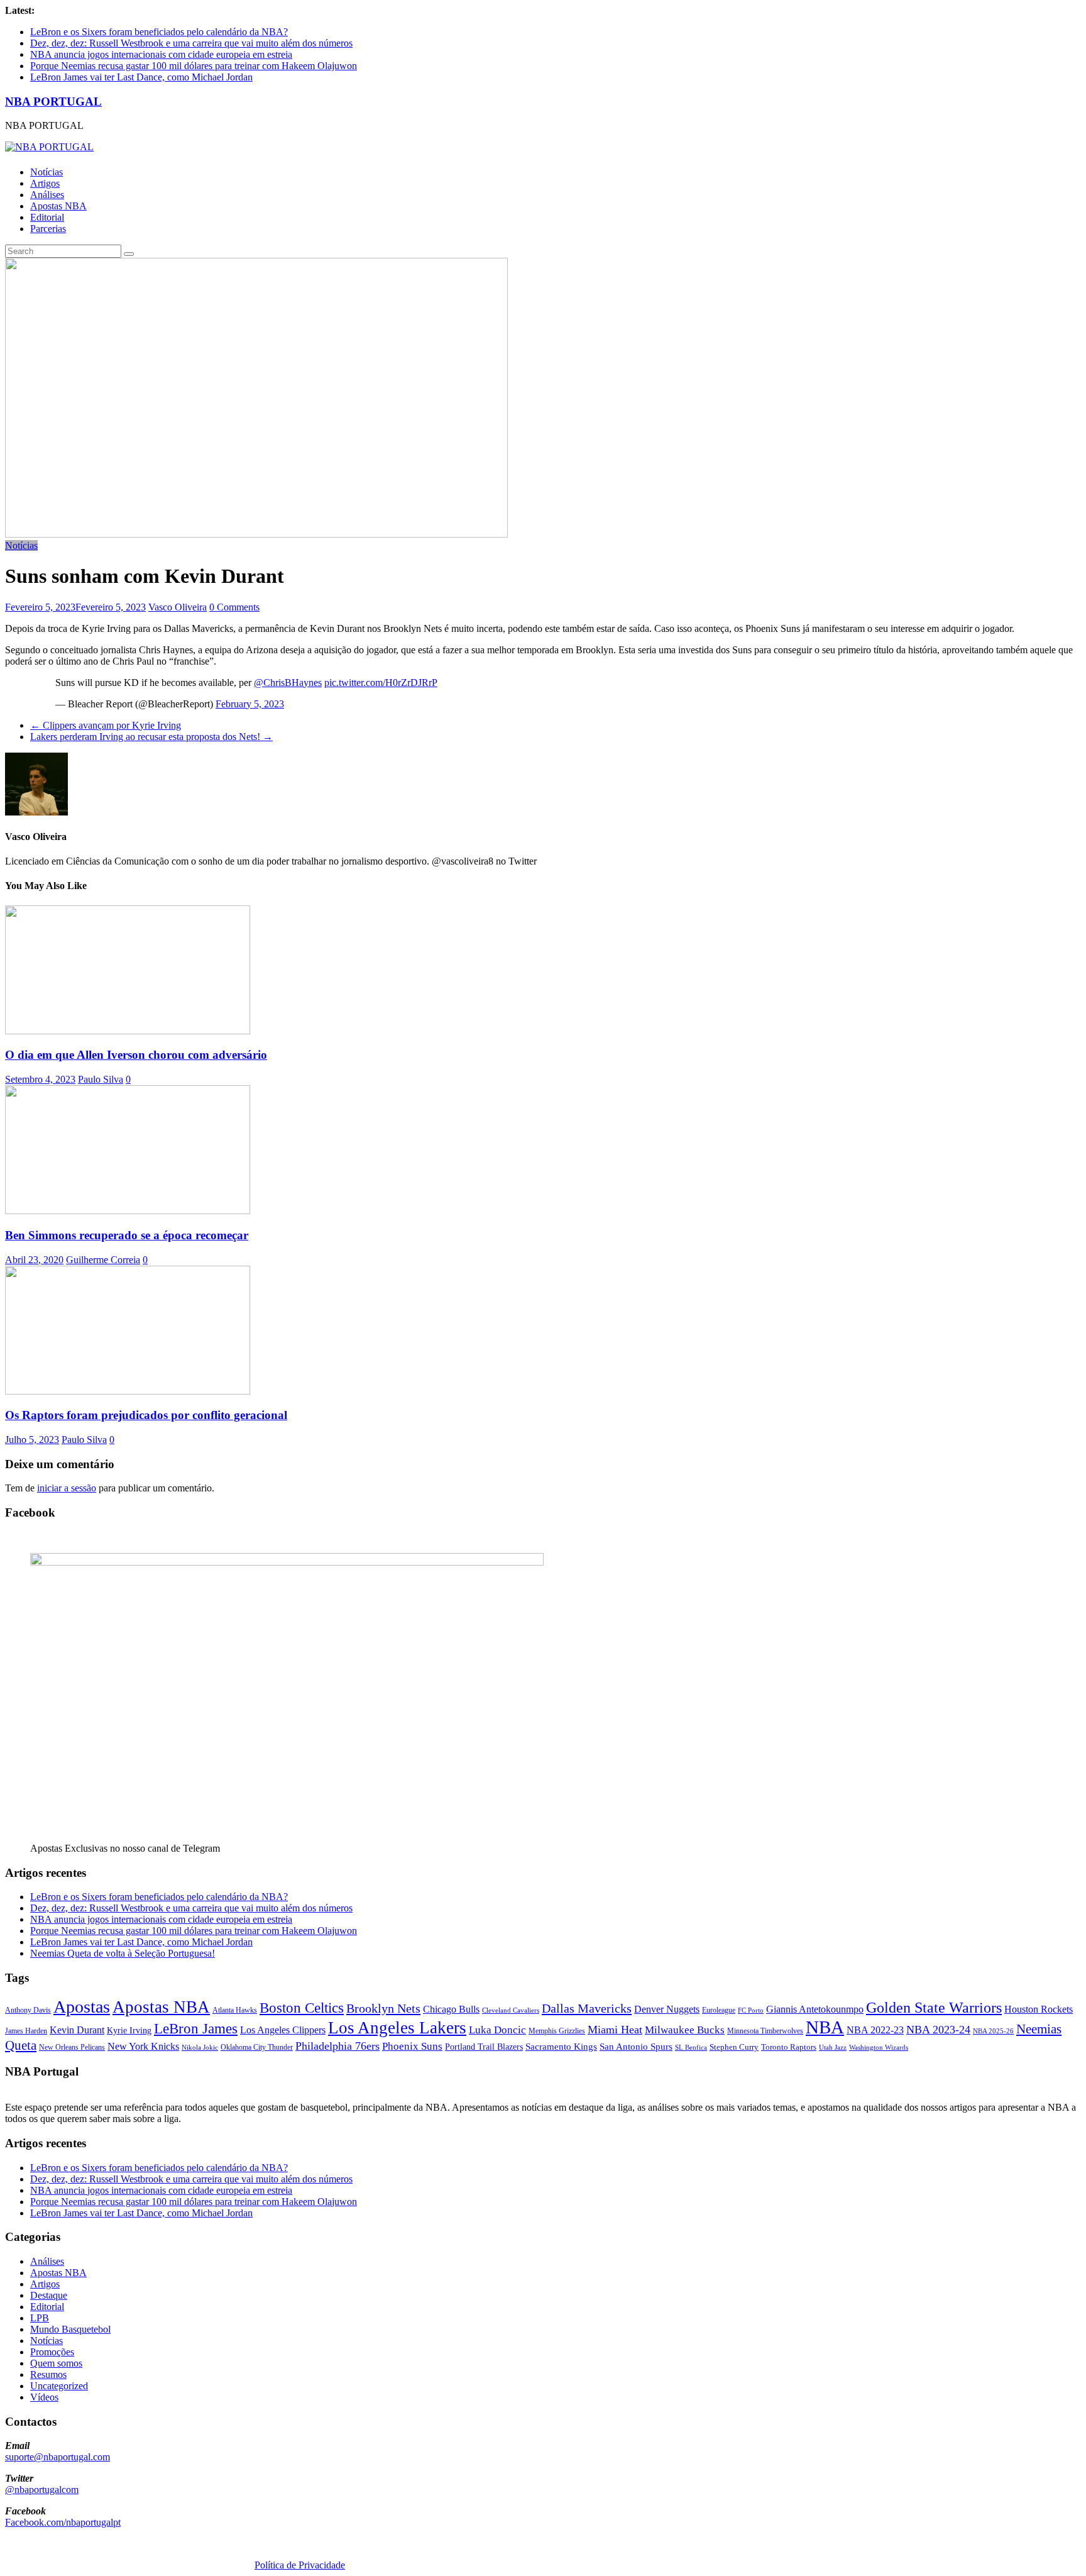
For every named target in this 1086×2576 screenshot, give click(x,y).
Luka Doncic (497, 2030)
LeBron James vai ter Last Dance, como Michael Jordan (141, 77)
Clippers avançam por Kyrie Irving (106, 725)
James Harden (26, 2031)
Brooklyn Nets (383, 2008)
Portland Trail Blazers (484, 2047)
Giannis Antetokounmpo (815, 2009)
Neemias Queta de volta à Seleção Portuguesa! (123, 1953)
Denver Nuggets (667, 2009)
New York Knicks (143, 2046)
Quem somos (56, 2363)
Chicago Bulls (451, 2009)
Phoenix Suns (412, 2046)
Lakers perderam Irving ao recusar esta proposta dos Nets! (151, 737)
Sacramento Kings (561, 2046)
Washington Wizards (879, 2047)
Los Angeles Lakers (397, 2028)
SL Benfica (691, 2047)
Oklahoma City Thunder (257, 2047)
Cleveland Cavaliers (511, 2010)
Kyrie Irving (129, 2031)
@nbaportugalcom (42, 2490)
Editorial (47, 217)
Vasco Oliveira (178, 607)
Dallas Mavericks (587, 2008)
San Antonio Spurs (636, 2046)
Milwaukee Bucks (685, 2030)
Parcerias (48, 229)
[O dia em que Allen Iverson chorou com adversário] (128, 1031)
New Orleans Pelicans (72, 2047)
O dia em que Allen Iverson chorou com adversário (136, 1055)
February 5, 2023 (250, 704)
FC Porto (751, 2010)
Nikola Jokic (200, 2048)
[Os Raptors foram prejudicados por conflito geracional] (128, 1391)
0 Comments (234, 607)
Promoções (52, 2352)
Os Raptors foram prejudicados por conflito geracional (146, 1415)
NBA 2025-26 (993, 2031)
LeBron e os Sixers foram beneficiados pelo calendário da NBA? (159, 32)
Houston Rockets (1039, 2009)
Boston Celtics (302, 2008)
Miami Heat (615, 2030)
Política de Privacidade (300, 2565)
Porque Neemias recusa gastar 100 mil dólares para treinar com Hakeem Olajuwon (194, 66)
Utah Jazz (833, 2047)
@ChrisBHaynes (288, 683)
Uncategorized (59, 2386)
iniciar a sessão (67, 1488)
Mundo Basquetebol (70, 2329)
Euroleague (719, 2010)
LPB (40, 2318)
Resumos (48, 2374)
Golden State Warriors (934, 2007)
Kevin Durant (77, 2030)
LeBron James (196, 2029)
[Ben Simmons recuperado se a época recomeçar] (128, 1211)
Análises (47, 195)
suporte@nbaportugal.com (58, 2457)
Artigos (45, 183)
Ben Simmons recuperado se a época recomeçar (127, 1235)
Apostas (82, 2007)
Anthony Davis (28, 2010)
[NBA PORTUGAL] (49, 147)
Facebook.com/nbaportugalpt (63, 2522)
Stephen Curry (734, 2047)
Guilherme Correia (103, 1260)
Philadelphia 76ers (337, 2046)
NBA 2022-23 (875, 2030)
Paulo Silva (101, 1079)
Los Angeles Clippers (283, 2030)
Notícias (47, 172)
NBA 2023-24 (938, 2030)
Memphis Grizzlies (557, 2031)
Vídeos (44, 2397)
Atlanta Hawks (235, 2010)
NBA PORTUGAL (53, 102)
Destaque (49, 2295)
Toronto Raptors (789, 2047)
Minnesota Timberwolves (765, 2031)
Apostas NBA (58, 206)
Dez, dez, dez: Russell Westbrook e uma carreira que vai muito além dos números (191, 43)
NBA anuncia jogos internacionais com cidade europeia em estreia (161, 54)
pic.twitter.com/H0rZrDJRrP (381, 683)
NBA (825, 2027)
